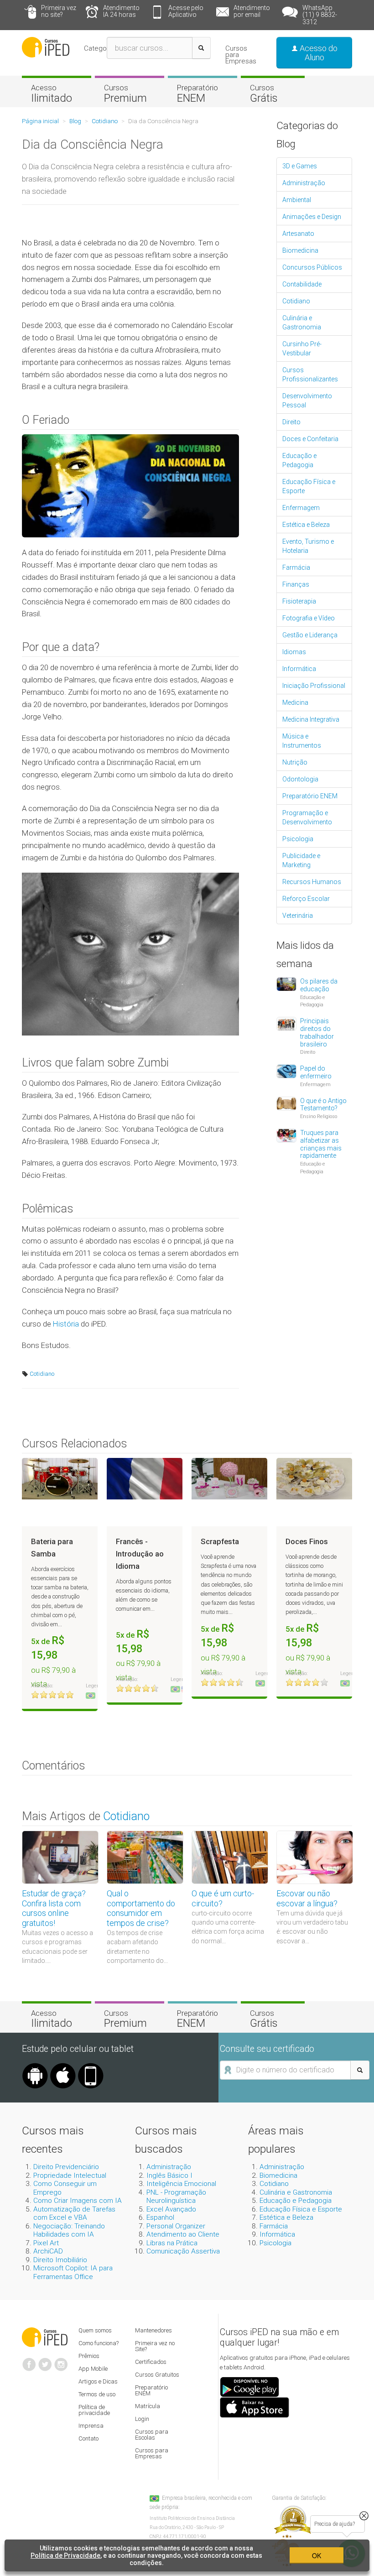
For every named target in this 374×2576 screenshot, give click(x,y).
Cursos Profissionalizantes (310, 375)
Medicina (295, 703)
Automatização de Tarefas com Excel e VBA (74, 2213)
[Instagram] (61, 2361)
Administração (304, 183)
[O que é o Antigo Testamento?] (286, 1103)
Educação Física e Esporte (309, 486)
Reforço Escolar (306, 899)
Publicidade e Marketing (301, 860)
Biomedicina (300, 250)
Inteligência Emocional (181, 2184)
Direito (291, 422)
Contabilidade (302, 284)
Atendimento (121, 11)
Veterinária (298, 916)
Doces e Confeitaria (310, 439)
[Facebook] (29, 2361)
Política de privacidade (94, 2410)
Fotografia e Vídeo (309, 618)
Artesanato (298, 234)
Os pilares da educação (319, 985)
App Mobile (93, 2369)
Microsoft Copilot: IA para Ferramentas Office (73, 2272)
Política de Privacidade (65, 2555)
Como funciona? (99, 2343)
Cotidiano (41, 1374)
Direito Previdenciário (66, 2167)
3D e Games (300, 166)
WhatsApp (320, 15)
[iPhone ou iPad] (63, 2066)
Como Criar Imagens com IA (78, 2201)
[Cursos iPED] (45, 2337)
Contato (88, 2438)
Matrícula (148, 2406)
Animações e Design (312, 217)
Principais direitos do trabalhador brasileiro (317, 1032)
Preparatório (197, 94)
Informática (299, 669)
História (66, 1324)
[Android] (35, 2066)
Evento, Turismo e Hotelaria (308, 546)
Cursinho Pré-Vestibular (302, 349)
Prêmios (89, 2356)
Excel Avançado (171, 2209)
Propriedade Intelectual (70, 2175)
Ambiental (297, 200)
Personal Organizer (176, 2226)
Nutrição (295, 762)
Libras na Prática (172, 2243)
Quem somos (95, 2330)
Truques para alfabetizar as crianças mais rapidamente (321, 1144)
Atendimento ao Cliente (183, 2234)
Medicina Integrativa (311, 719)
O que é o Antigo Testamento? (323, 1105)
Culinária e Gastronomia (302, 323)
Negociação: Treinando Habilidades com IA (69, 2230)
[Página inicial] (46, 47)
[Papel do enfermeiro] (286, 1071)
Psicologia (298, 839)
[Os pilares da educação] (286, 984)
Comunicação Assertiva (183, 2251)
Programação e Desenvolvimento (307, 817)
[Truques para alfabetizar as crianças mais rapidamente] (286, 1135)
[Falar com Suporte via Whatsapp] (364, 2516)
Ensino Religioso (319, 1116)
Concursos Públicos (312, 267)
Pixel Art (46, 2243)
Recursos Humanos (312, 882)
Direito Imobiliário (60, 2260)
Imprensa (91, 2426)
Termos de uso (97, 2394)
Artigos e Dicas (98, 2381)
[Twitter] (45, 2361)
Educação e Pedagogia (299, 460)
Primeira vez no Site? (155, 2346)
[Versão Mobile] (91, 2066)
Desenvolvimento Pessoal (307, 401)
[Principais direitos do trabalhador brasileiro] (286, 1023)
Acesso (52, 94)
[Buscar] (201, 48)
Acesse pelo (186, 11)
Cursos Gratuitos (157, 2375)
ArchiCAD (48, 2251)
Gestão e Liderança (310, 635)
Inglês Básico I (169, 2175)
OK (317, 2555)
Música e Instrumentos (302, 741)
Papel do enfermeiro (316, 1072)
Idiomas (294, 652)
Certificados (151, 2362)
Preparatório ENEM (310, 796)
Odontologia (300, 779)
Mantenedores (153, 2330)
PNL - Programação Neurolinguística (176, 2196)
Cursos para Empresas (241, 55)
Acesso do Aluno (318, 53)
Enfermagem (301, 508)
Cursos (125, 94)
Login (142, 2419)
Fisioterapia (299, 601)
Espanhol (160, 2217)
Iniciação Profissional (314, 686)
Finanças (296, 584)
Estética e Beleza (306, 525)
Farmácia (296, 567)
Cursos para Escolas (152, 2435)
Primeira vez (59, 11)
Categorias (101, 48)
